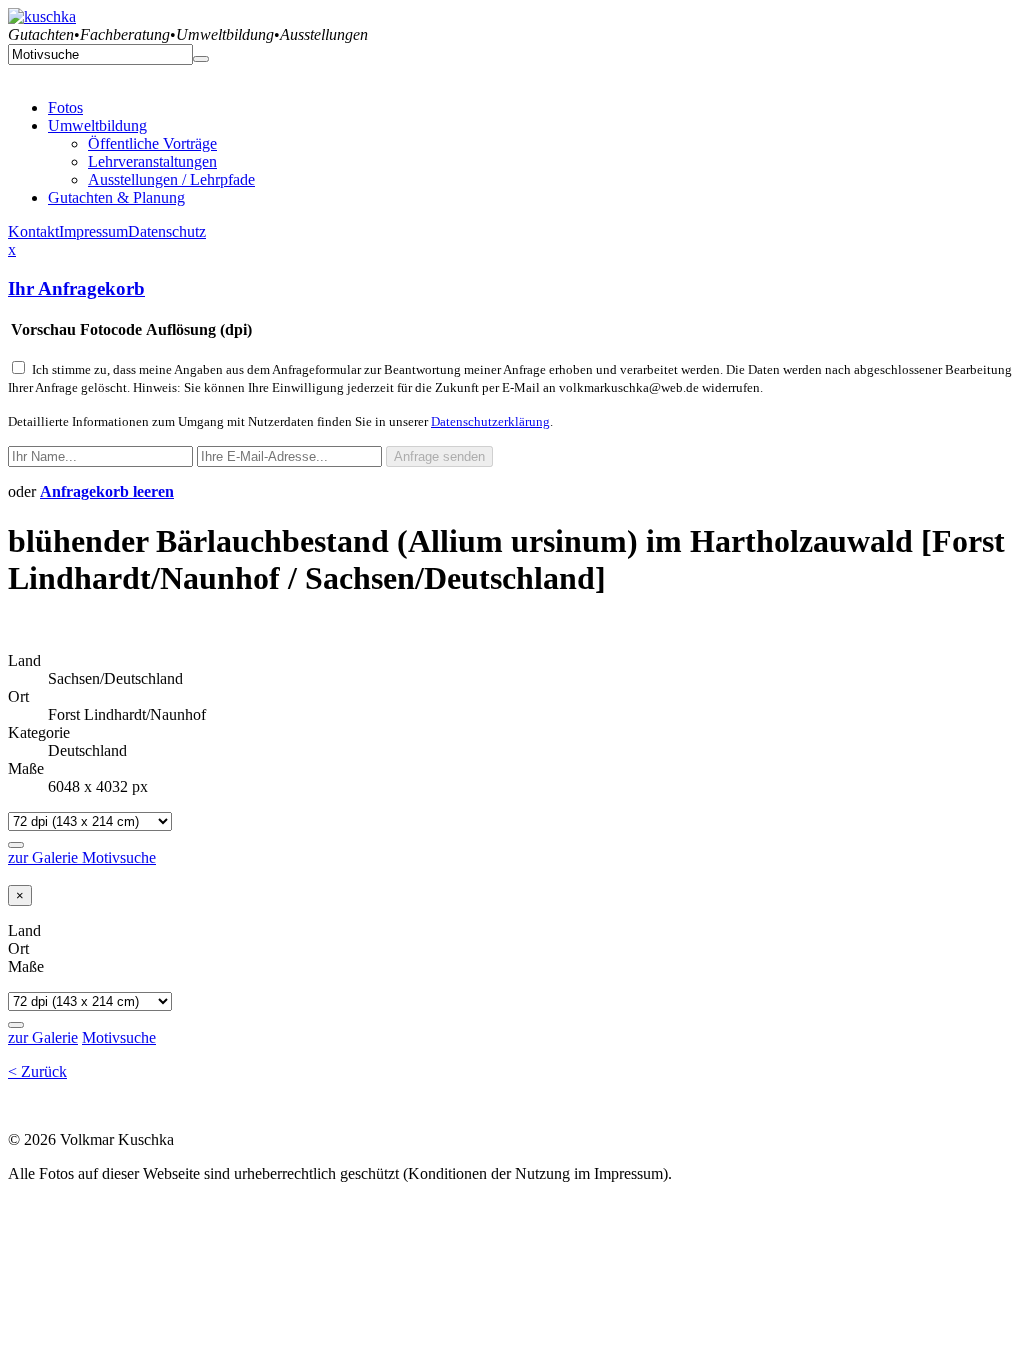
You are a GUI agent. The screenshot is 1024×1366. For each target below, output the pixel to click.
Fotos (65, 107)
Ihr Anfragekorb (76, 288)
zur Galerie (45, 857)
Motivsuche (119, 857)
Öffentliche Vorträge (152, 143)
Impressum (93, 231)
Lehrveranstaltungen (152, 161)
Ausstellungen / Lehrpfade (171, 179)
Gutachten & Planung (116, 197)
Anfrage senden (439, 456)
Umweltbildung (97, 125)
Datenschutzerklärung (490, 421)
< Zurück (37, 1071)
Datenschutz (167, 231)
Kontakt (33, 231)
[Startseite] (42, 16)
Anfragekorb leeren (107, 491)
